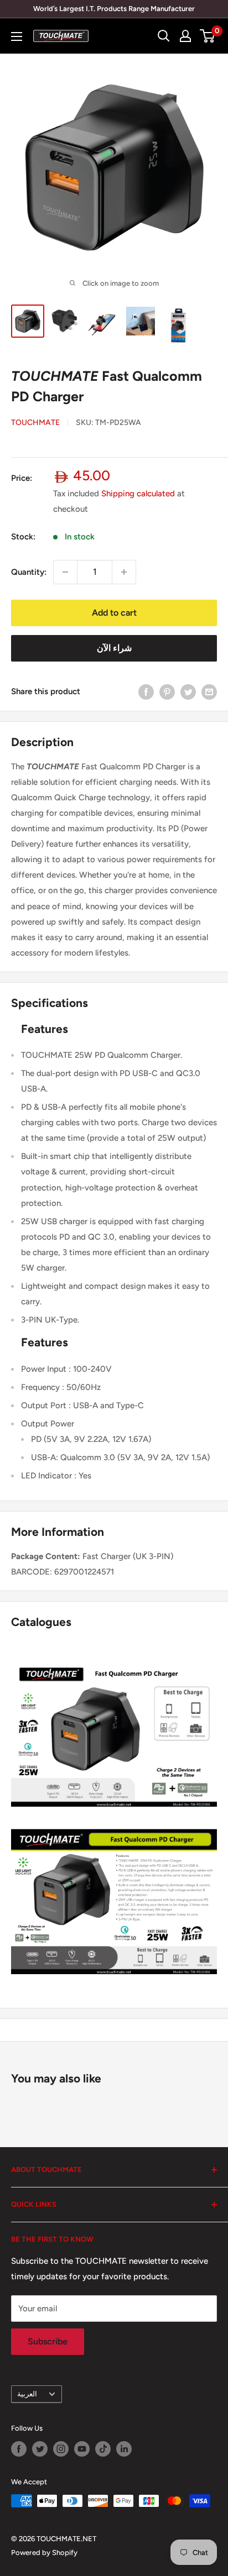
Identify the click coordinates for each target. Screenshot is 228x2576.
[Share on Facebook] (146, 692)
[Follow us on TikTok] (103, 2449)
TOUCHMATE (35, 423)
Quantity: (29, 572)
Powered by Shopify (44, 2553)
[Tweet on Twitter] (188, 692)
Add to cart (114, 613)
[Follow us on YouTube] (82, 2449)
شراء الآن (114, 648)
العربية (27, 2394)
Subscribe (48, 2341)
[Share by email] (209, 692)
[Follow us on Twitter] (40, 2449)
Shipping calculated (138, 494)
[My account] (185, 36)
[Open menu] (17, 36)
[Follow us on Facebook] (19, 2449)
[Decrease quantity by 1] (65, 572)
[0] (208, 36)
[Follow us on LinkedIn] (124, 2449)
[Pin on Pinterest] (167, 692)
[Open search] (164, 36)
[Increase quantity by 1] (124, 572)
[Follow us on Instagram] (61, 2449)
